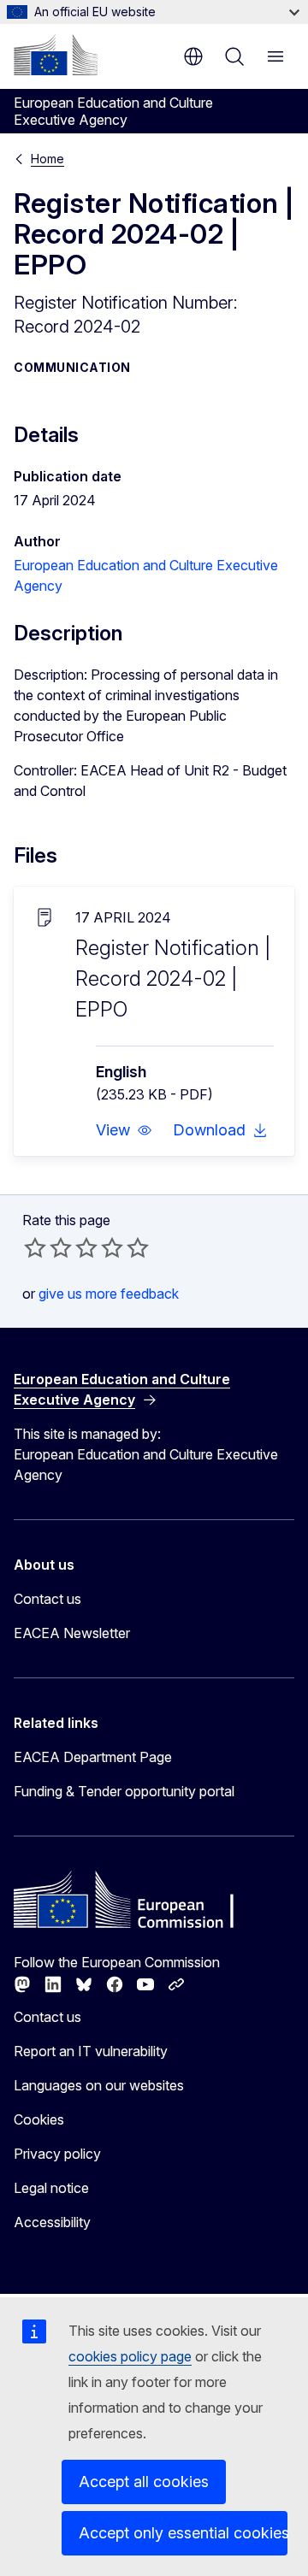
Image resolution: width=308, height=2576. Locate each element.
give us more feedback (109, 1294)
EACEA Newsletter (72, 1633)
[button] (124, 1130)
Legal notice (51, 2188)
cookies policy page (130, 2356)
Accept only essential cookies (183, 2533)
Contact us (47, 1599)
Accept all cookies (144, 2482)
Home (47, 159)
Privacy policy (57, 2154)
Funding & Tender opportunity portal (124, 1791)
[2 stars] (48, 1247)
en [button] (193, 56)
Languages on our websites (99, 2085)
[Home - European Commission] (56, 55)
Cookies (39, 2119)
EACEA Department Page (93, 1757)
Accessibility (52, 2222)
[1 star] (35, 1247)
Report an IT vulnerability (91, 2051)
